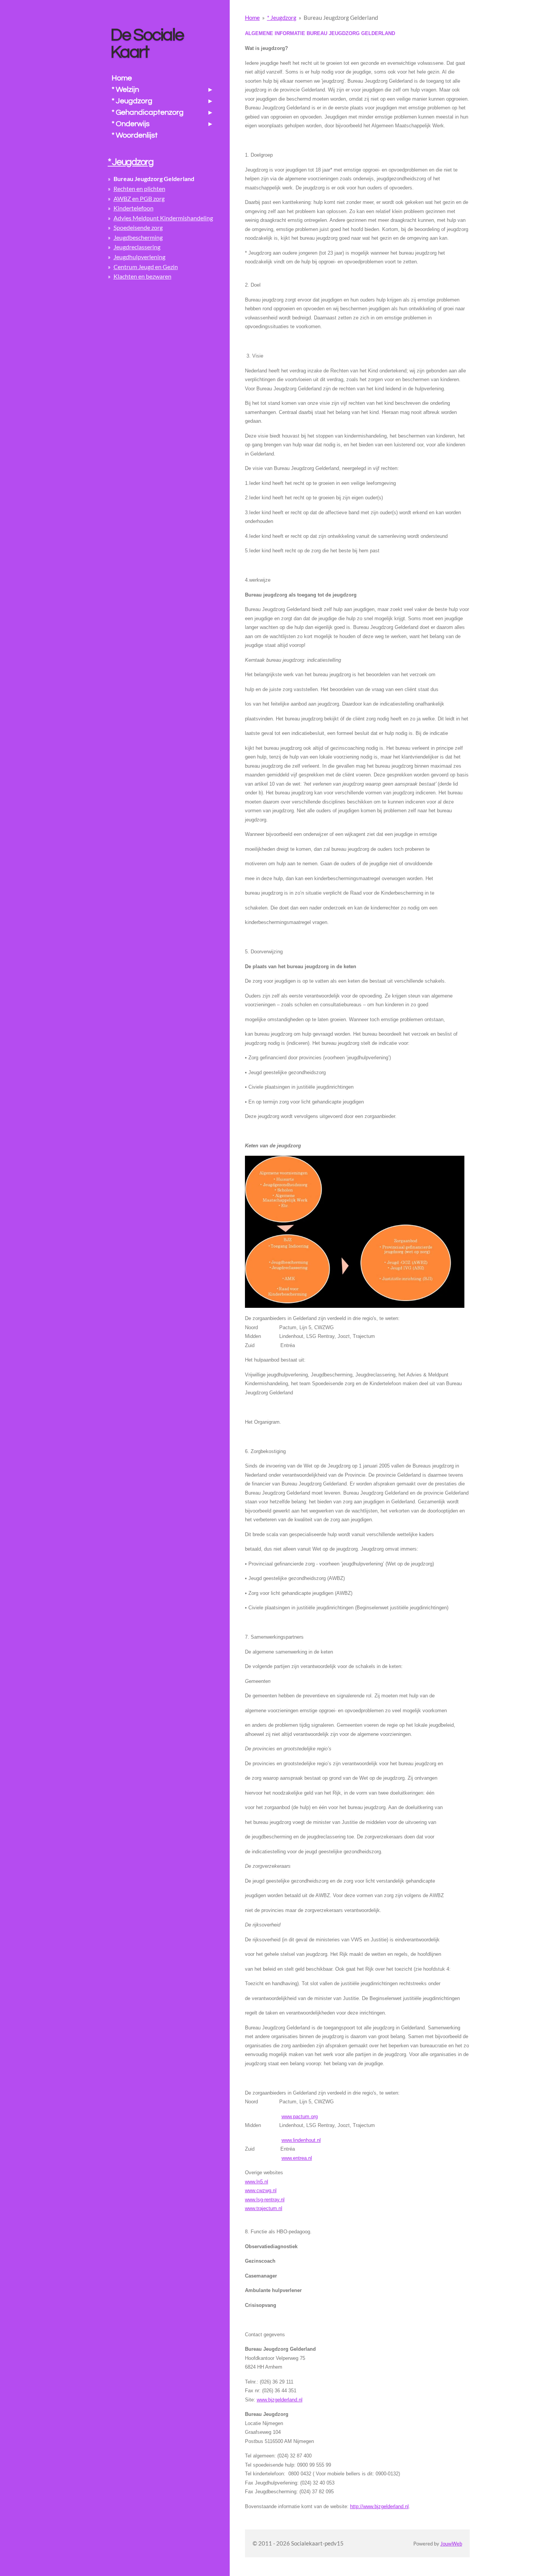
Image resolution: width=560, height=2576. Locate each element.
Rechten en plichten (139, 188)
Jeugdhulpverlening (139, 257)
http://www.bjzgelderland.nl (379, 2506)
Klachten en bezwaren (142, 276)
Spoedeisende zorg (138, 227)
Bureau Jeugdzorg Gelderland (341, 18)
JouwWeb (451, 2544)
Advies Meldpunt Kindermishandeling (163, 218)
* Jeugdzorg (282, 18)
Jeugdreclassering (137, 247)
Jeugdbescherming (138, 237)
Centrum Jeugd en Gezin (146, 267)
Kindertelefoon (134, 208)
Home (252, 18)
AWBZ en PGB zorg (139, 198)
